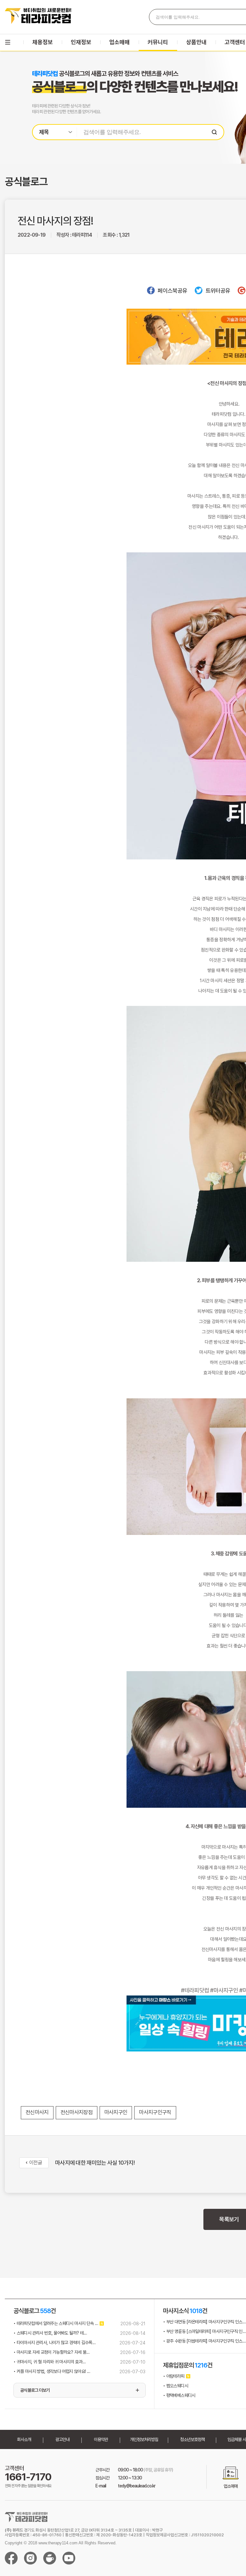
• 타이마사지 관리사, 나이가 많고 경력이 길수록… (54, 2343)
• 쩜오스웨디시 (176, 2386)
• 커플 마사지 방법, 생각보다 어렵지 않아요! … (52, 2371)
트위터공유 (218, 291)
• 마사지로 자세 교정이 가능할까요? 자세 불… (51, 2352)
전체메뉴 (8, 42)
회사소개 (24, 2439)
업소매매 (119, 42)
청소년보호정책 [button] (192, 2439)
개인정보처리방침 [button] (144, 2439)
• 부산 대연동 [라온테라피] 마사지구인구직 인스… (204, 2322)
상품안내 (196, 42)
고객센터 (235, 42)
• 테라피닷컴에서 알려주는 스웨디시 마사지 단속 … (56, 2323)
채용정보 (43, 42)
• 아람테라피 (174, 2376)
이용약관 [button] (101, 2439)
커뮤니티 (158, 42)
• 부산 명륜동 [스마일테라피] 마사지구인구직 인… (204, 2331)
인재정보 (81, 42)
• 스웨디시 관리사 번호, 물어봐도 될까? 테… (50, 2333)
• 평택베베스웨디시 (179, 2395)
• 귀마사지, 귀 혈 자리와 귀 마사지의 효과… (49, 2362)
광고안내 (62, 2439)
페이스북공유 (172, 291)
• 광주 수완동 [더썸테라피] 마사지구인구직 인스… (204, 2341)
